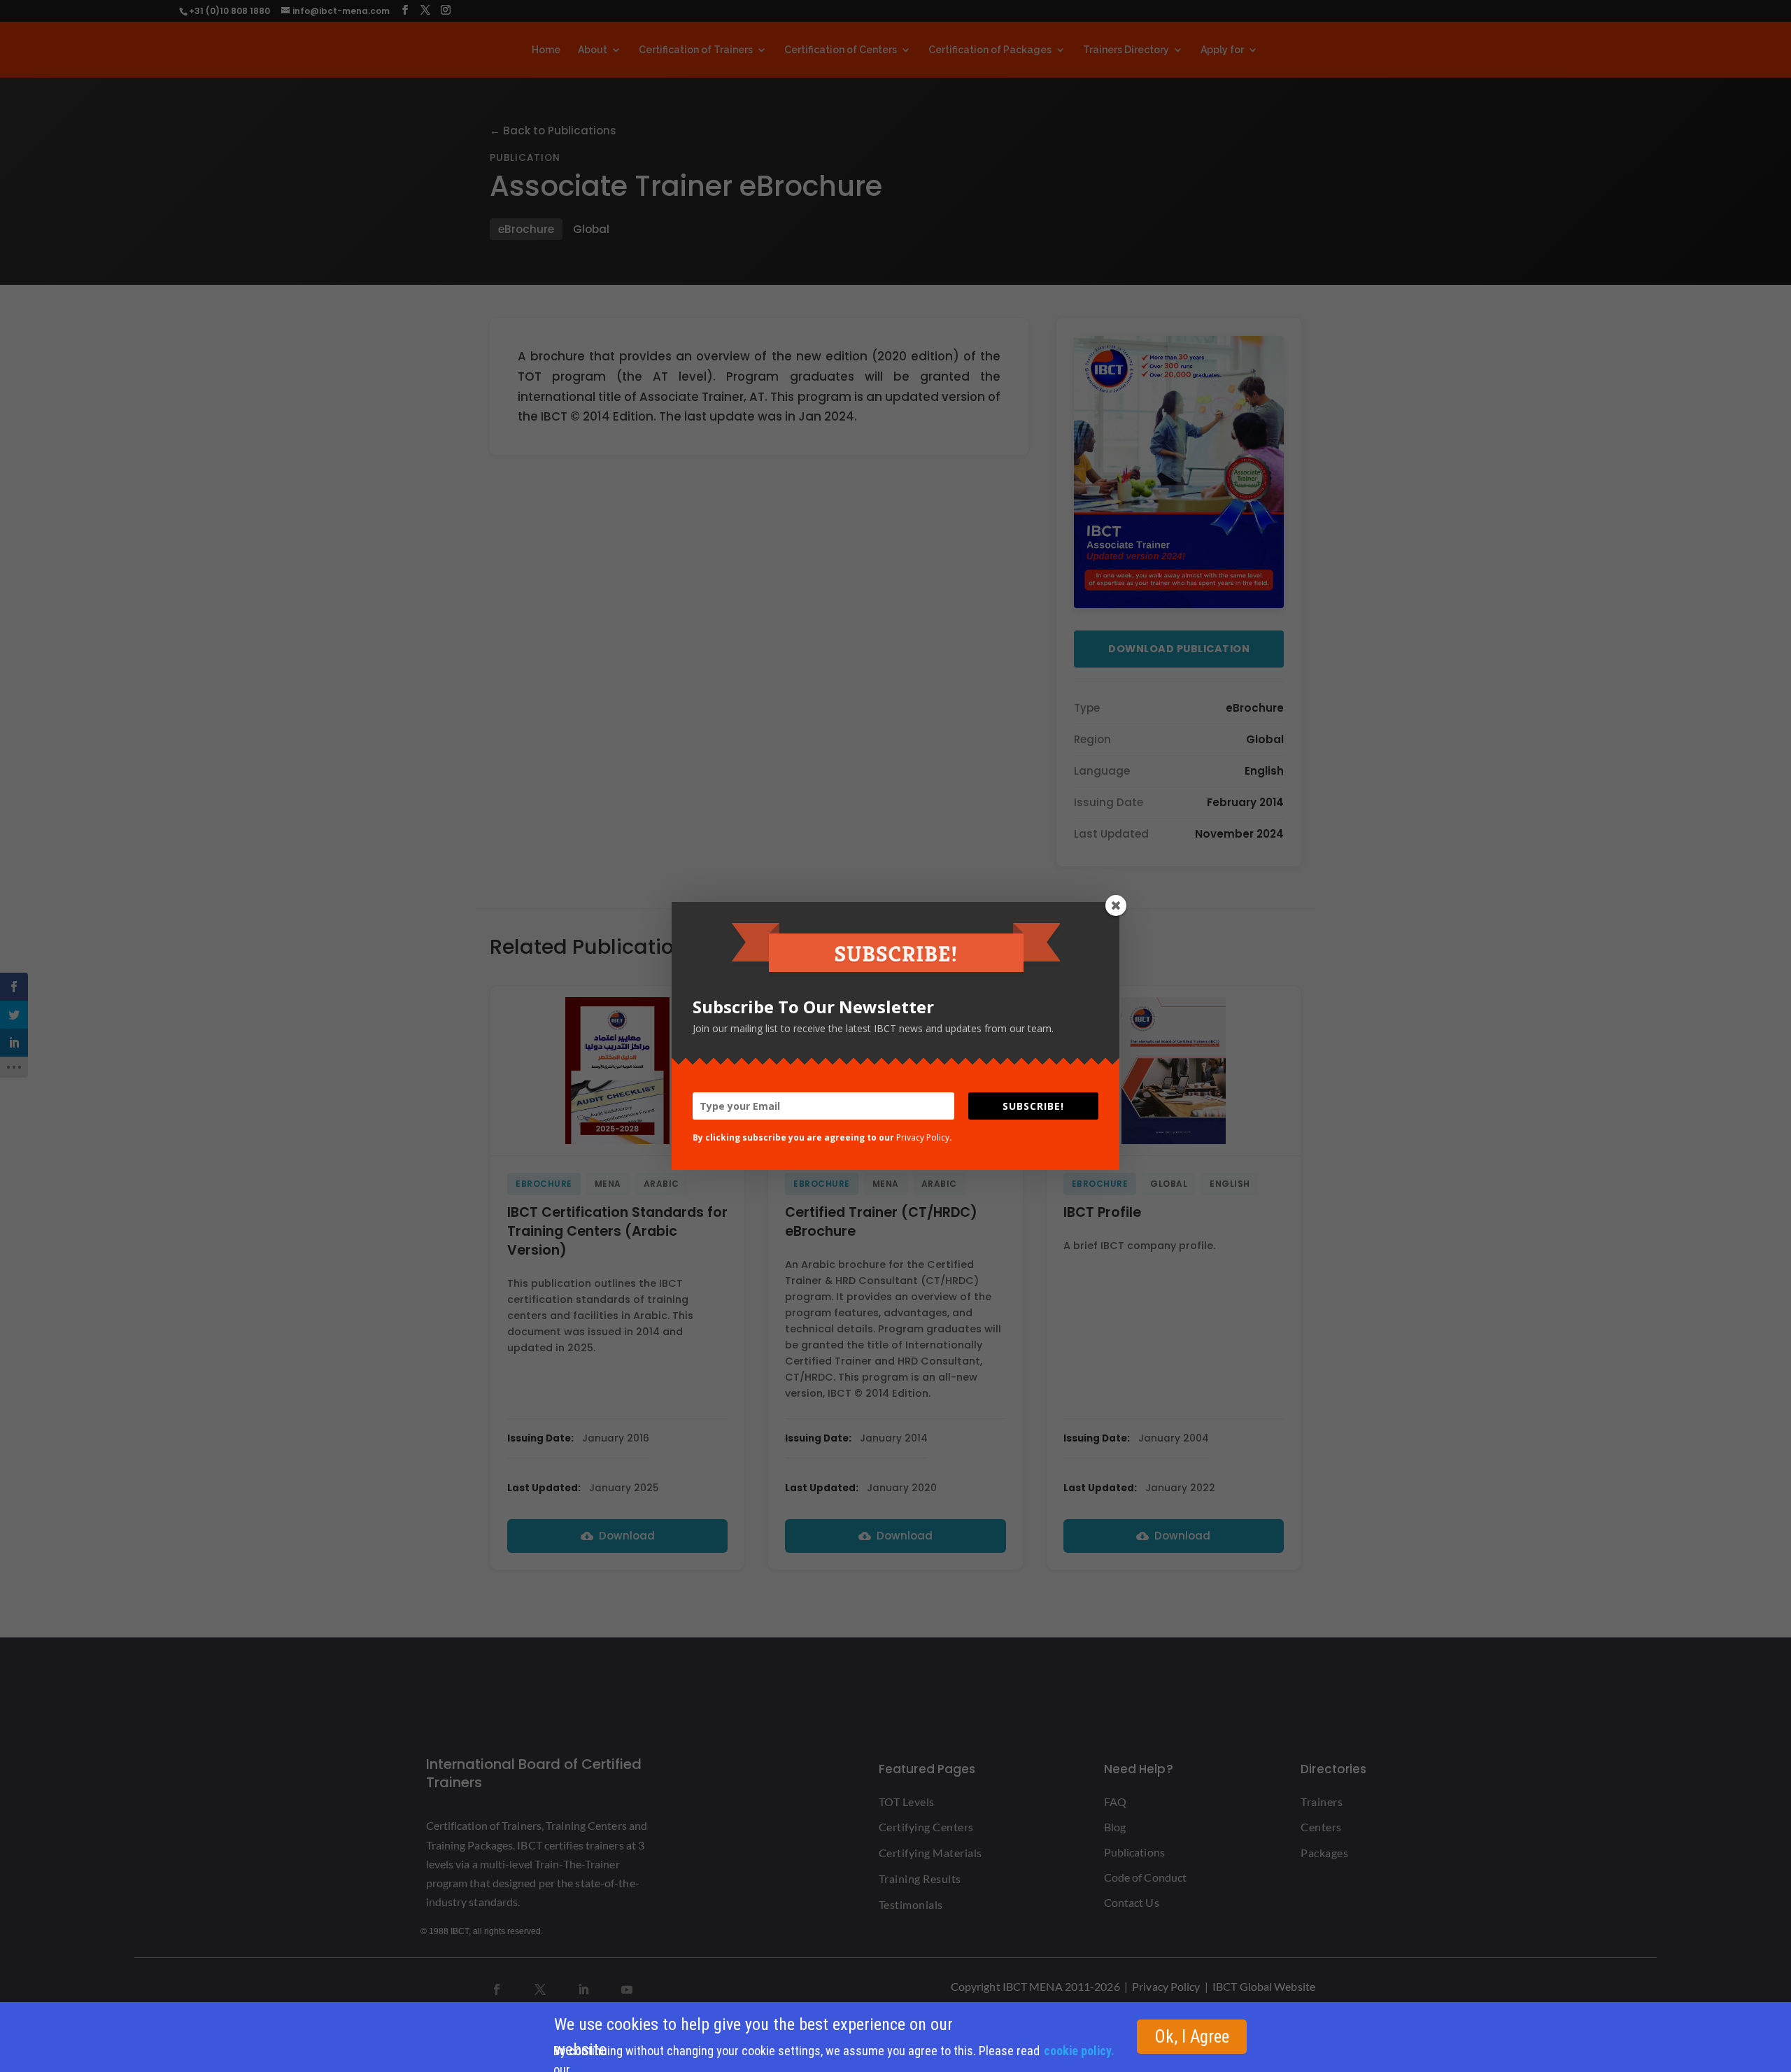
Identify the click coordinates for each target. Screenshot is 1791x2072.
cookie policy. (1079, 2051)
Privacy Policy (923, 1137)
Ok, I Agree (1192, 2037)
